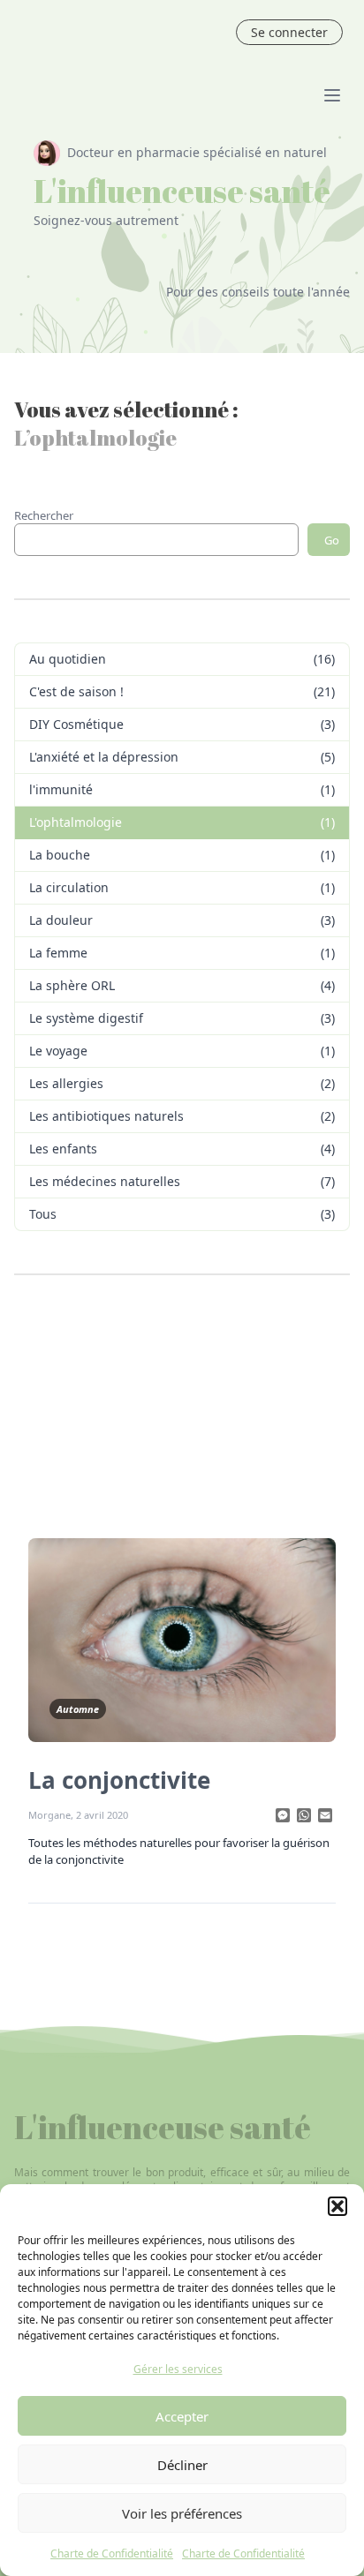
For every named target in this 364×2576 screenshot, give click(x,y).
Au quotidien (68, 659)
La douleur (61, 920)
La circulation (69, 887)
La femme (58, 953)
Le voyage (58, 1051)
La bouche (60, 855)
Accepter (182, 2416)
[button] (337, 2206)
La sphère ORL (72, 985)
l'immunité (61, 789)
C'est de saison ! (76, 691)
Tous (43, 1214)
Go (332, 540)
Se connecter (289, 32)
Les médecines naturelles (105, 1181)
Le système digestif (86, 1018)
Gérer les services (178, 2369)
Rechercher (44, 515)
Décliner (182, 2465)
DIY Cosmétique (76, 724)
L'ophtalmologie (76, 822)
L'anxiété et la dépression (104, 757)
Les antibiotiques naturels (106, 1116)
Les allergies (66, 1083)
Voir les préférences (182, 2513)
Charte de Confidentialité (112, 2553)
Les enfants (63, 1149)
